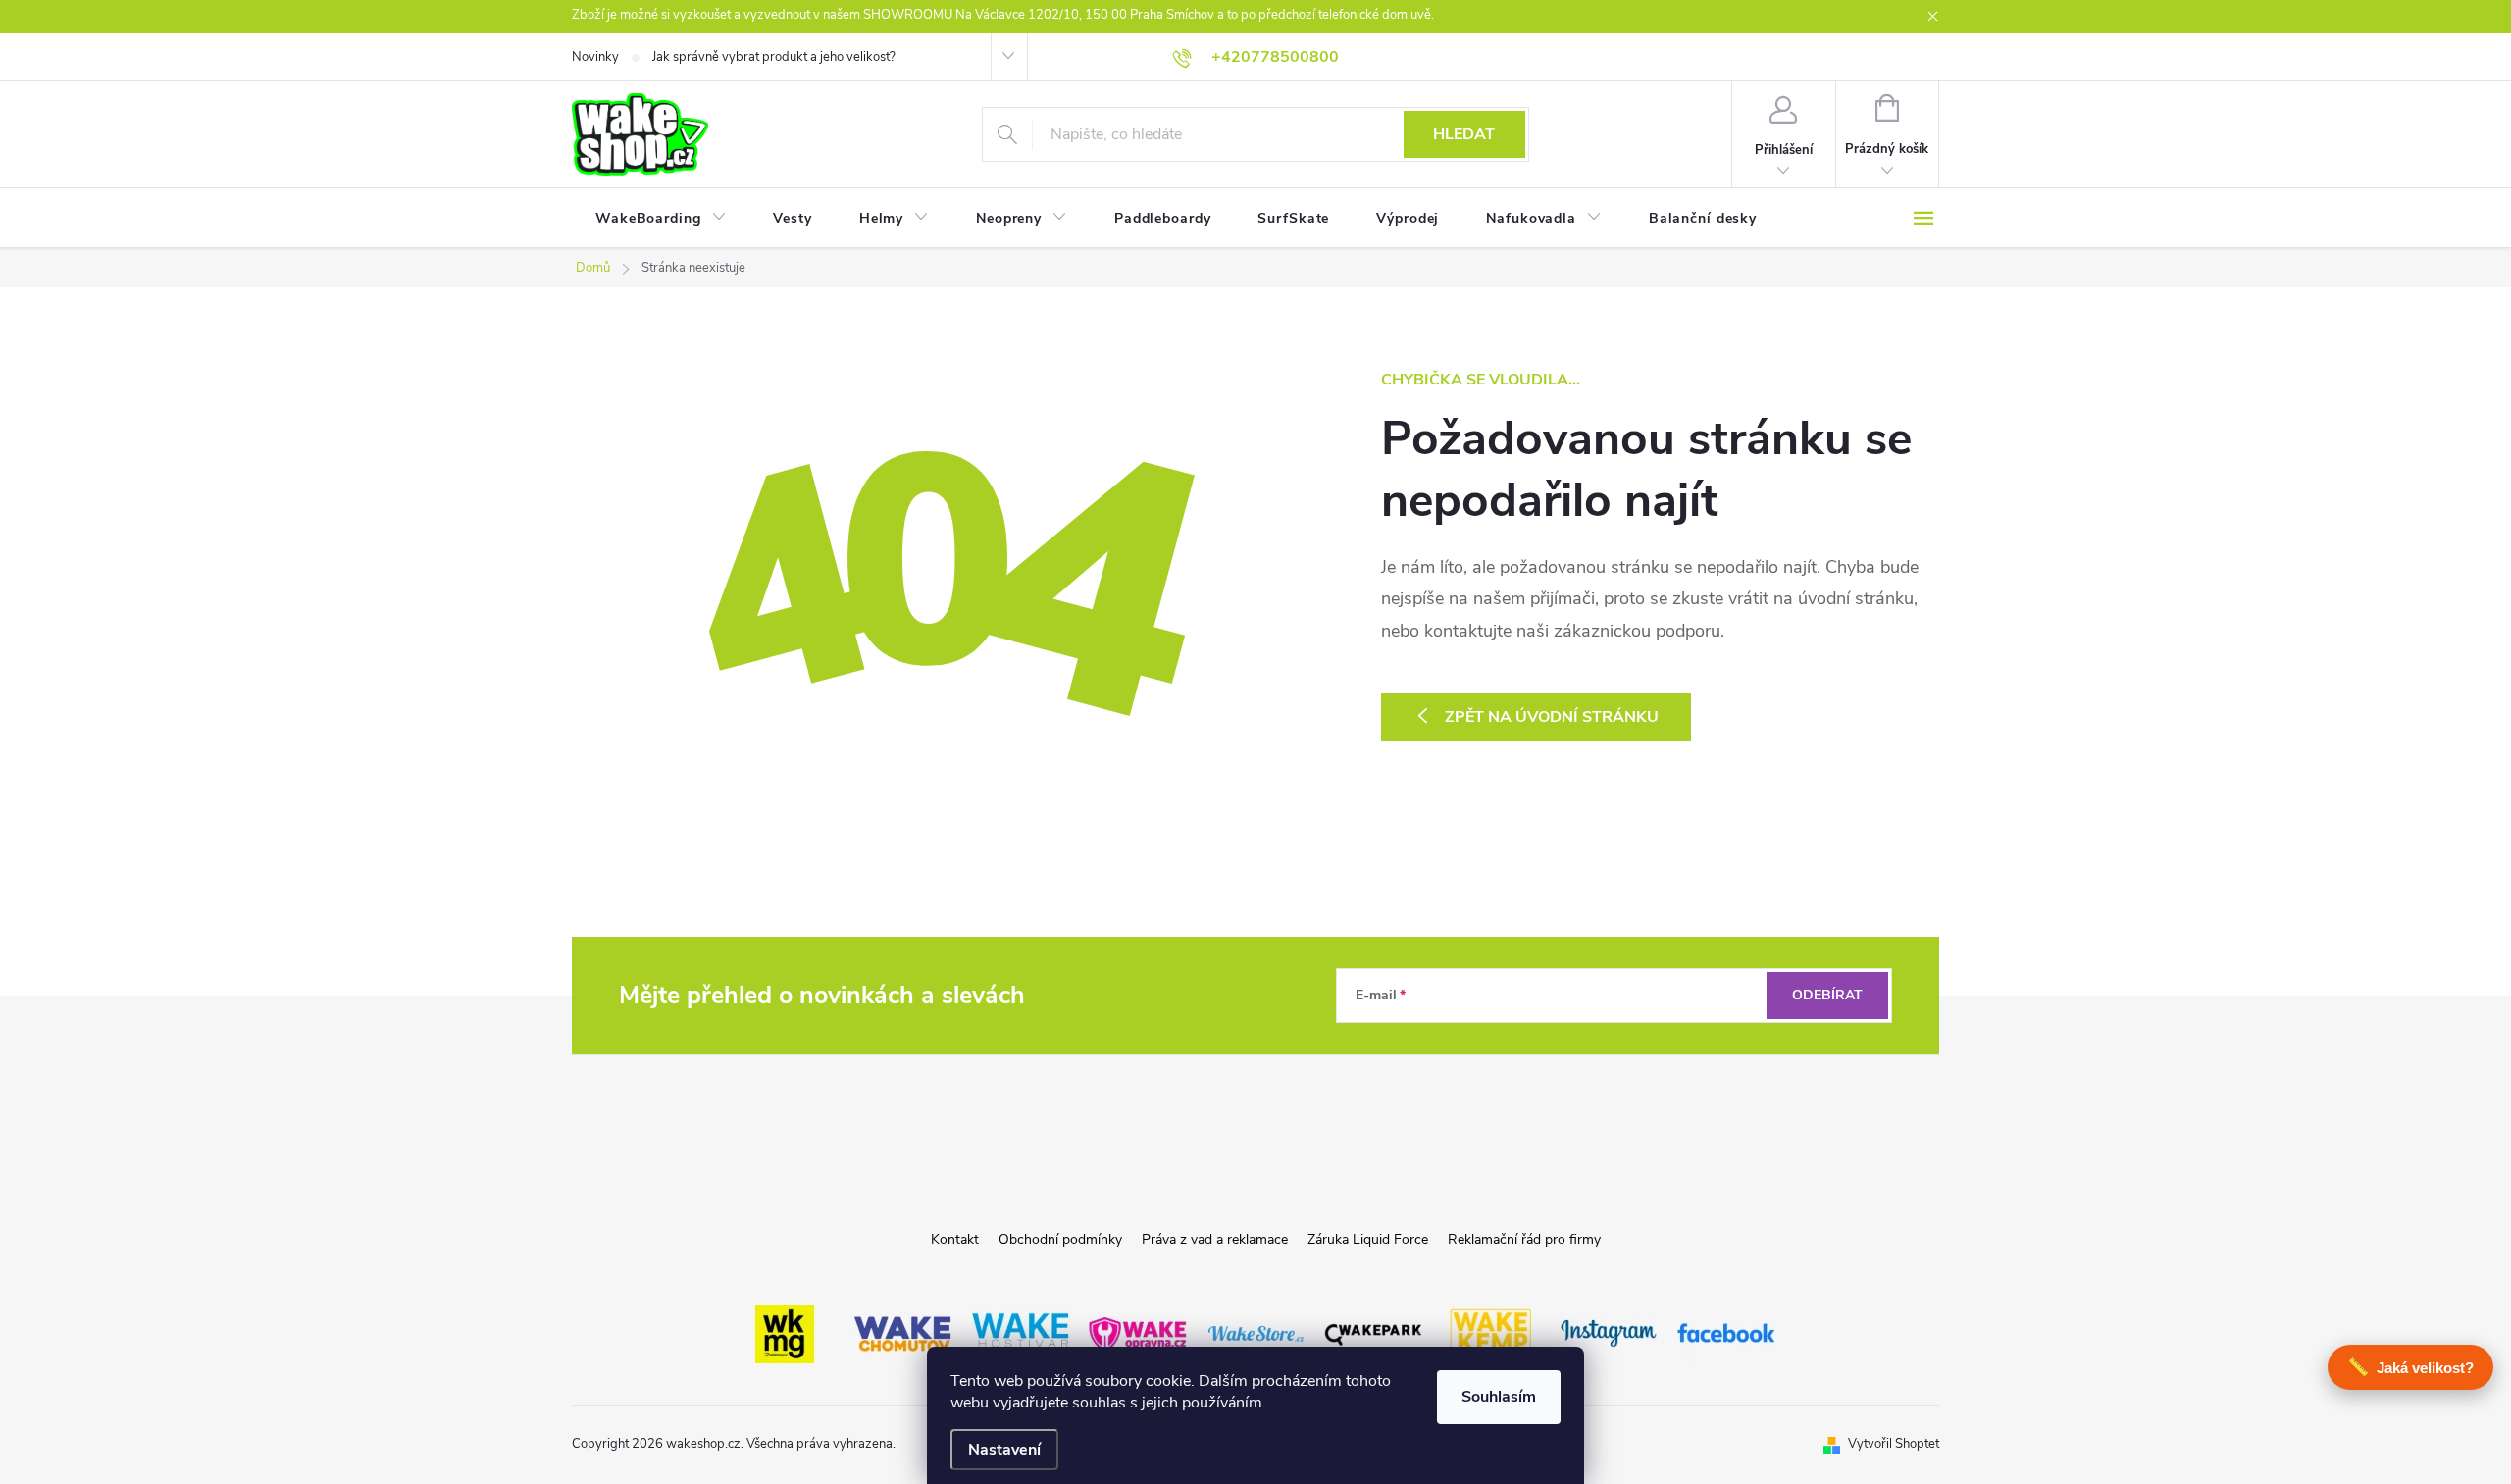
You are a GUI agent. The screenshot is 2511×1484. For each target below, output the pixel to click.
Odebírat (1827, 995)
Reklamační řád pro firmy (1524, 1239)
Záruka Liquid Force (1368, 1239)
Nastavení (1004, 1450)
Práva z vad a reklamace (1215, 1239)
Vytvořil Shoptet (1894, 1444)
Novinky (595, 57)
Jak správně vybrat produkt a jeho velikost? (774, 57)
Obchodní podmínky (1060, 1239)
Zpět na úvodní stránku (1552, 717)
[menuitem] (661, 219)
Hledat (1464, 134)
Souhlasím (1499, 1397)
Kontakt (955, 1239)
